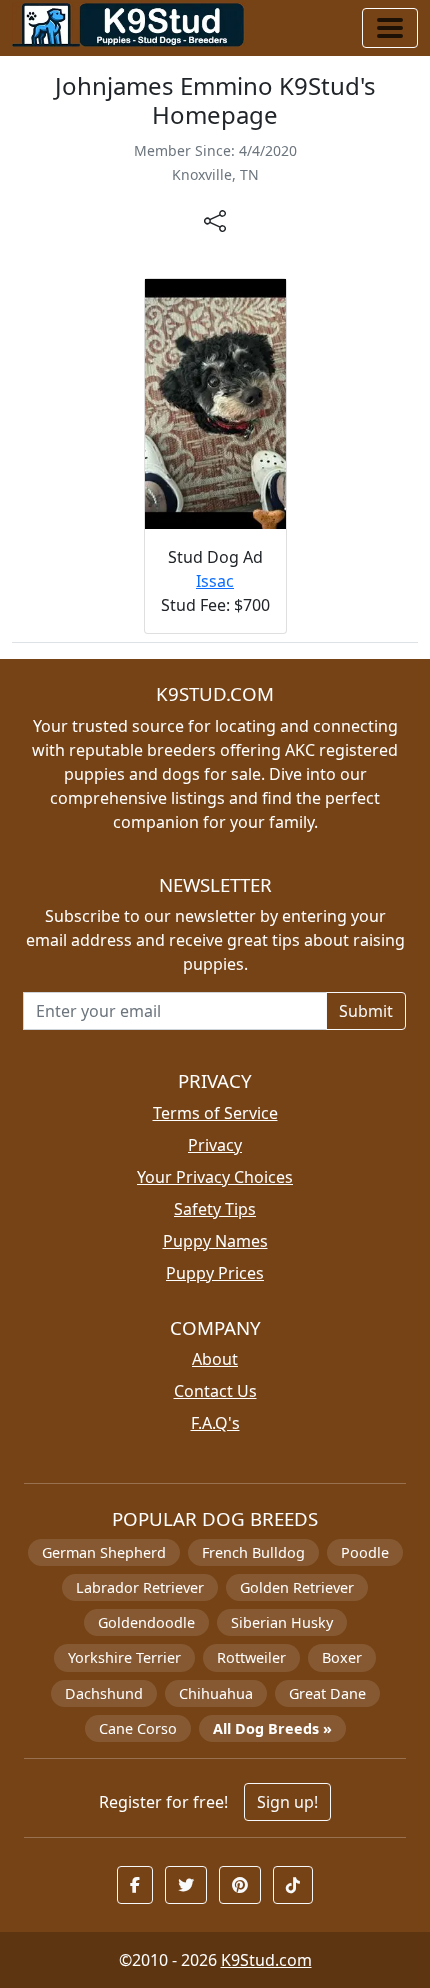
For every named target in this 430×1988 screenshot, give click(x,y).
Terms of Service (215, 1113)
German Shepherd (104, 1552)
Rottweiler (251, 1657)
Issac (215, 581)
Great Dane (327, 1693)
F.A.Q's (215, 1423)
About (215, 1359)
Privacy (215, 1145)
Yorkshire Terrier (124, 1657)
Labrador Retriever (140, 1587)
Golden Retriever (297, 1587)
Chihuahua (216, 1693)
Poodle (365, 1552)
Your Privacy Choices (215, 1177)
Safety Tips (215, 1209)
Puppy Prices (215, 1273)
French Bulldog (253, 1552)
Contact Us (215, 1391)
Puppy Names (215, 1241)
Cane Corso (138, 1728)
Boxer (342, 1657)
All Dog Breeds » (272, 1728)
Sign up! (287, 1802)
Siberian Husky (282, 1622)
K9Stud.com (266, 1960)
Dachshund (104, 1693)
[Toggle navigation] (390, 28)
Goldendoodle (146, 1622)
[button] (135, 1885)
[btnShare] (215, 220)
